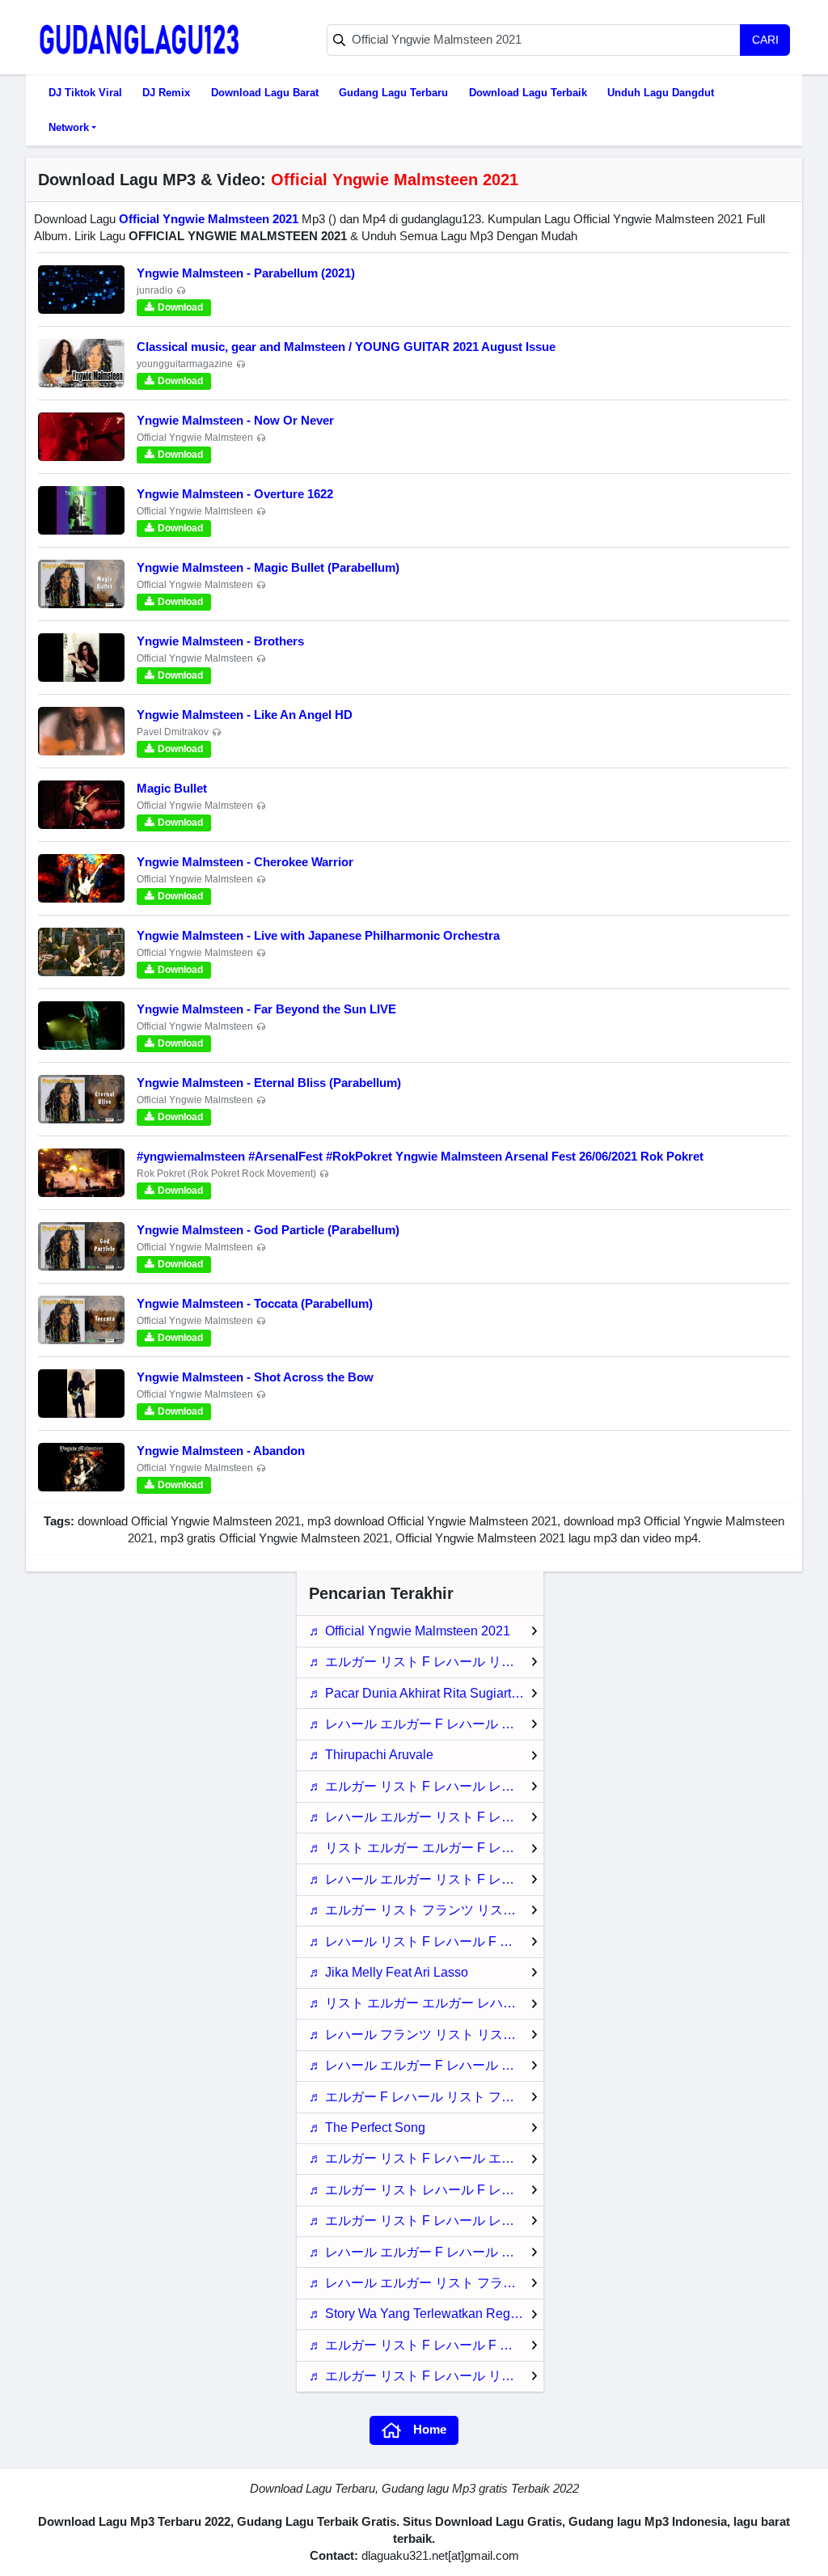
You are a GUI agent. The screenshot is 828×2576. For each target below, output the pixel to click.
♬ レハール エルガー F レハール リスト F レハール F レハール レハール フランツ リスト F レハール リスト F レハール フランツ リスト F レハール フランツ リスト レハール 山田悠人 (426, 2065)
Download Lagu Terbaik (528, 93)
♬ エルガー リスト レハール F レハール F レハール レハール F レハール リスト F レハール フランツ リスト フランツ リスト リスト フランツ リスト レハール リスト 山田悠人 (426, 2190)
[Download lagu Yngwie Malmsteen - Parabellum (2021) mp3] (81, 290)
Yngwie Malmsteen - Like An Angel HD (245, 715)
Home (430, 2429)
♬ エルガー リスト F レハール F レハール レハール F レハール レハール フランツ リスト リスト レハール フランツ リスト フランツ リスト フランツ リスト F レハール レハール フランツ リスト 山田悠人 (426, 2345)
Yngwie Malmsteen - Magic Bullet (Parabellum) (268, 567)
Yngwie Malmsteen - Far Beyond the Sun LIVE (266, 1009)
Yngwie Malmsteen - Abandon (221, 1451)
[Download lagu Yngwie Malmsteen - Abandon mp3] (81, 1467)
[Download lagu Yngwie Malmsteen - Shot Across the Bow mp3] (81, 1394)
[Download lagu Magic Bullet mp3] (81, 805)
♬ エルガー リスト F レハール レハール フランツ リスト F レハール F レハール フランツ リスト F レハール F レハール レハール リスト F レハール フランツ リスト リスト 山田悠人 (426, 2221)
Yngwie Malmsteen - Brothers (220, 641)
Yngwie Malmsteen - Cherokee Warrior (245, 862)
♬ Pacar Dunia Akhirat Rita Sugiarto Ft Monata (426, 1693)
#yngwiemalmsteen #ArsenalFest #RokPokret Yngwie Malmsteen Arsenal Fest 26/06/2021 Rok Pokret (420, 1156)
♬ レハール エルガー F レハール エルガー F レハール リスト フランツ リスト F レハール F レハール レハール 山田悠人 (426, 2252)
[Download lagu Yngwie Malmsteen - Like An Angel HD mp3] (81, 731)
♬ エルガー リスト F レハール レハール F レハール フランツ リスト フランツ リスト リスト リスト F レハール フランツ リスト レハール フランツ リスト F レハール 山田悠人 (426, 1786)
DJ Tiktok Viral (85, 93)
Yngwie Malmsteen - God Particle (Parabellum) (268, 1230)
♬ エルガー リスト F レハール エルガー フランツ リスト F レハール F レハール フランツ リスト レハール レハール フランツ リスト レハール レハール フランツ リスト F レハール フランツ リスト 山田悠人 (426, 2158)
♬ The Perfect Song (367, 2128)
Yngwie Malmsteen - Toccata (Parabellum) (255, 1303)
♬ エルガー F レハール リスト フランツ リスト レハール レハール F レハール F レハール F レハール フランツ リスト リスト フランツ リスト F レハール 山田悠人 (426, 2097)
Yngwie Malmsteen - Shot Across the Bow (255, 1377)
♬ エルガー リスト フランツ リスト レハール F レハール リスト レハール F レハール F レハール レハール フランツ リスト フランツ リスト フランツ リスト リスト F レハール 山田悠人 (426, 1910)
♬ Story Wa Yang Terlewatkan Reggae (420, 2314)
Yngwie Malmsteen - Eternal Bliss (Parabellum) (269, 1083)
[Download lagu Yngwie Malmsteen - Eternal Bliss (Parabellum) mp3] (81, 1099)
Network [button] (69, 127)
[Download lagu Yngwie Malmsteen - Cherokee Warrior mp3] (81, 878)
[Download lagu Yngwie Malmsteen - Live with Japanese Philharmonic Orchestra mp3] (81, 952)
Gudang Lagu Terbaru (393, 93)
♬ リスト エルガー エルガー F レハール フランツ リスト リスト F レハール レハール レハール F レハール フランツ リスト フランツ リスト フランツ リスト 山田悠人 (426, 1848)
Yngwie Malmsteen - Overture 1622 (235, 494)
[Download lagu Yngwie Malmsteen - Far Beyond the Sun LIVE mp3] (81, 1026)
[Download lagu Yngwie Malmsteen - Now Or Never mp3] (81, 437)
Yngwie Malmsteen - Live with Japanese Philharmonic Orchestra (318, 935)
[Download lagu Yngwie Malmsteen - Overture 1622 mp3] (81, 510)
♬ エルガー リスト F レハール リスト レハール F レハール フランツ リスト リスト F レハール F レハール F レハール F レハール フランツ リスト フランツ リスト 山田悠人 (426, 1662)
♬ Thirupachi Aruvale (371, 1755)
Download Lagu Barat (265, 93)
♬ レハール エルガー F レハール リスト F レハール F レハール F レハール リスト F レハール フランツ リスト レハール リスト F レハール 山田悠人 (426, 1724)
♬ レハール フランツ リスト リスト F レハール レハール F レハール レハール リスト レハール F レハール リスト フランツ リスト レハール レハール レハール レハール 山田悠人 (426, 2035)
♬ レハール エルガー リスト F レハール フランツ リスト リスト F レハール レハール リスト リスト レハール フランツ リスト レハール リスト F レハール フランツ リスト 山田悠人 (426, 1817)
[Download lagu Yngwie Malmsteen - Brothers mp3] (81, 658)
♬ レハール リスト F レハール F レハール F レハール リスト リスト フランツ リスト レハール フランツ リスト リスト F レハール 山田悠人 (426, 1942)
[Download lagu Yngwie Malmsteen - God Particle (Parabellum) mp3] (81, 1246)
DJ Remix (166, 93)
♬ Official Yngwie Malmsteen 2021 (410, 1631)
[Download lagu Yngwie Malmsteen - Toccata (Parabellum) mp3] (81, 1320)
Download (180, 307)
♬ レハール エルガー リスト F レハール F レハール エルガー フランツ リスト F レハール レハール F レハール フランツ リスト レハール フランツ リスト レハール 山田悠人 (426, 1879)
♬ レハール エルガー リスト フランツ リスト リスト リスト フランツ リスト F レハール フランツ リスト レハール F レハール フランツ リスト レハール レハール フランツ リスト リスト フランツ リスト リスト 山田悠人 (426, 2283)
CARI (765, 40)
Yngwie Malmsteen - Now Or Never (235, 420)
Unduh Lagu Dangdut (661, 93)
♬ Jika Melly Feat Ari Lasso (389, 1972)
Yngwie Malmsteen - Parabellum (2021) (246, 273)
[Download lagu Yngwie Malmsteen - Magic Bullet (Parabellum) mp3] (81, 584)
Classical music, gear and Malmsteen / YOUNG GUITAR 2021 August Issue (346, 347)
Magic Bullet (172, 788)
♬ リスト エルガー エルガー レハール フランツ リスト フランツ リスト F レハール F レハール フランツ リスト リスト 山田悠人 (426, 2003)
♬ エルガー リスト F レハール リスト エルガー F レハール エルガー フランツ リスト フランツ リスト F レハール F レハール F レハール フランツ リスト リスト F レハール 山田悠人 (426, 2376)
